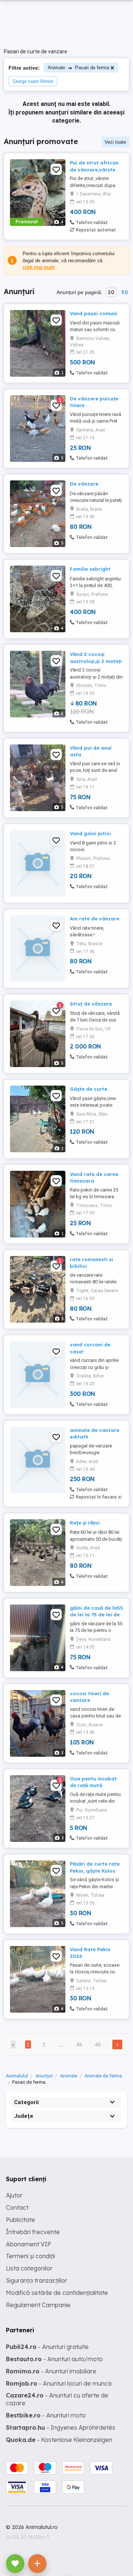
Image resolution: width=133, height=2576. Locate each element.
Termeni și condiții (30, 2256)
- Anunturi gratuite (47, 2347)
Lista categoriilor (29, 2268)
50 (125, 292)
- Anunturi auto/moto (54, 2359)
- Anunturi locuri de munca (59, 2383)
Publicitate (21, 2220)
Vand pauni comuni (94, 313)
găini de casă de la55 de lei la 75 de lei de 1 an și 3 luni (96, 1614)
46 (98, 2045)
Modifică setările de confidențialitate (57, 2293)
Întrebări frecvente (33, 2232)
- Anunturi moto (46, 2415)
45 (79, 2045)
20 (111, 292)
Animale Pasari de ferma (78, 68)
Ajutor (14, 2195)
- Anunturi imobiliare (51, 2371)
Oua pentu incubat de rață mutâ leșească (93, 1785)
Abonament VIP (28, 2244)
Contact (17, 2207)
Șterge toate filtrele (33, 81)
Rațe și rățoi (85, 1523)
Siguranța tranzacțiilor (37, 2280)
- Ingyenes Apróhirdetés (61, 2427)
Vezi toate (115, 142)
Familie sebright (90, 569)
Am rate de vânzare (95, 919)
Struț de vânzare (91, 1004)
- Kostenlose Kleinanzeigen (59, 2440)
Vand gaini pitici (90, 833)
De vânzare (84, 484)
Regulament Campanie (38, 2305)
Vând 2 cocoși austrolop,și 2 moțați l (96, 661)
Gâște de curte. (89, 1089)
